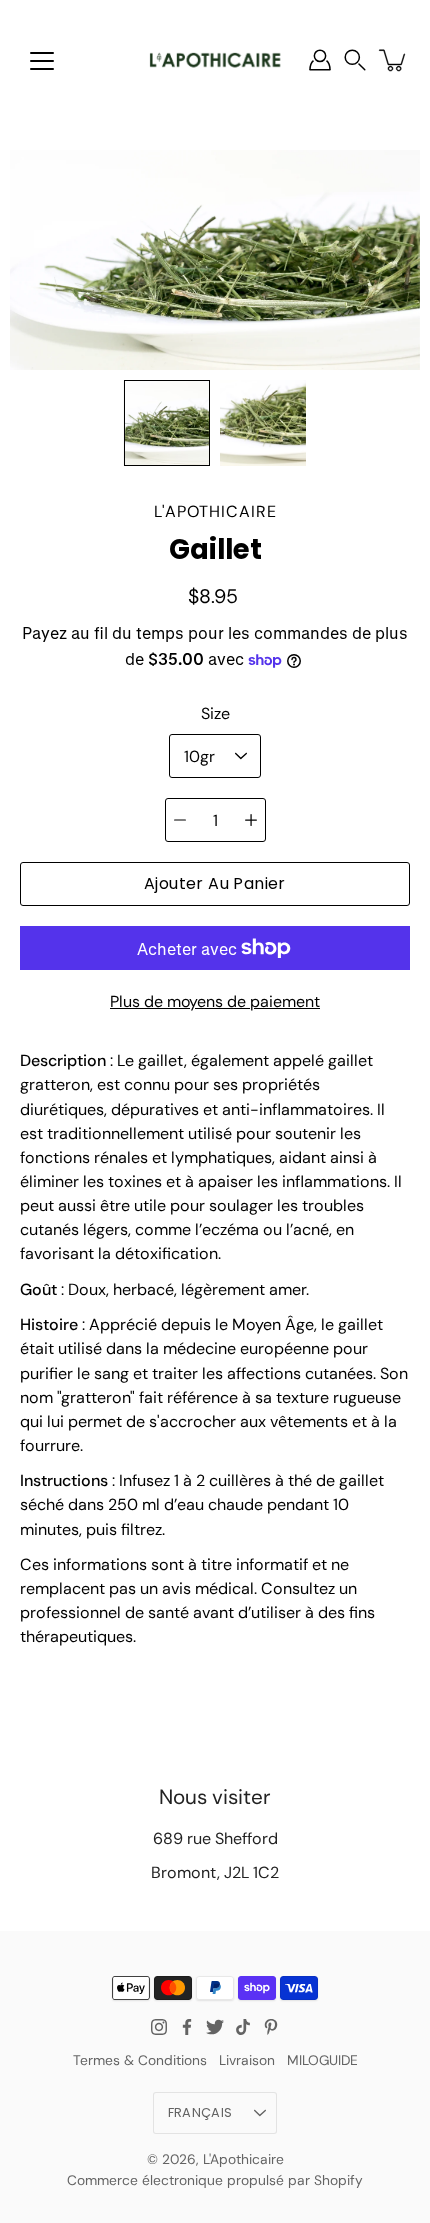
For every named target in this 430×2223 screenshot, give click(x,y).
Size (215, 713)
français (200, 2112)
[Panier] (394, 60)
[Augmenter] (251, 820)
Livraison (247, 2060)
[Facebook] (187, 2027)
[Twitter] (215, 2027)
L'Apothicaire (243, 2159)
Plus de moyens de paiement (215, 1001)
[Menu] (42, 61)
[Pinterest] (271, 2027)
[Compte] (320, 60)
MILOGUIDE (322, 2060)
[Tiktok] (243, 2027)
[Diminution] (180, 820)
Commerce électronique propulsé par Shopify (215, 2180)
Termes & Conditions (140, 2060)
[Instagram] (159, 2027)
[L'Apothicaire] (215, 60)
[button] (355, 60)
